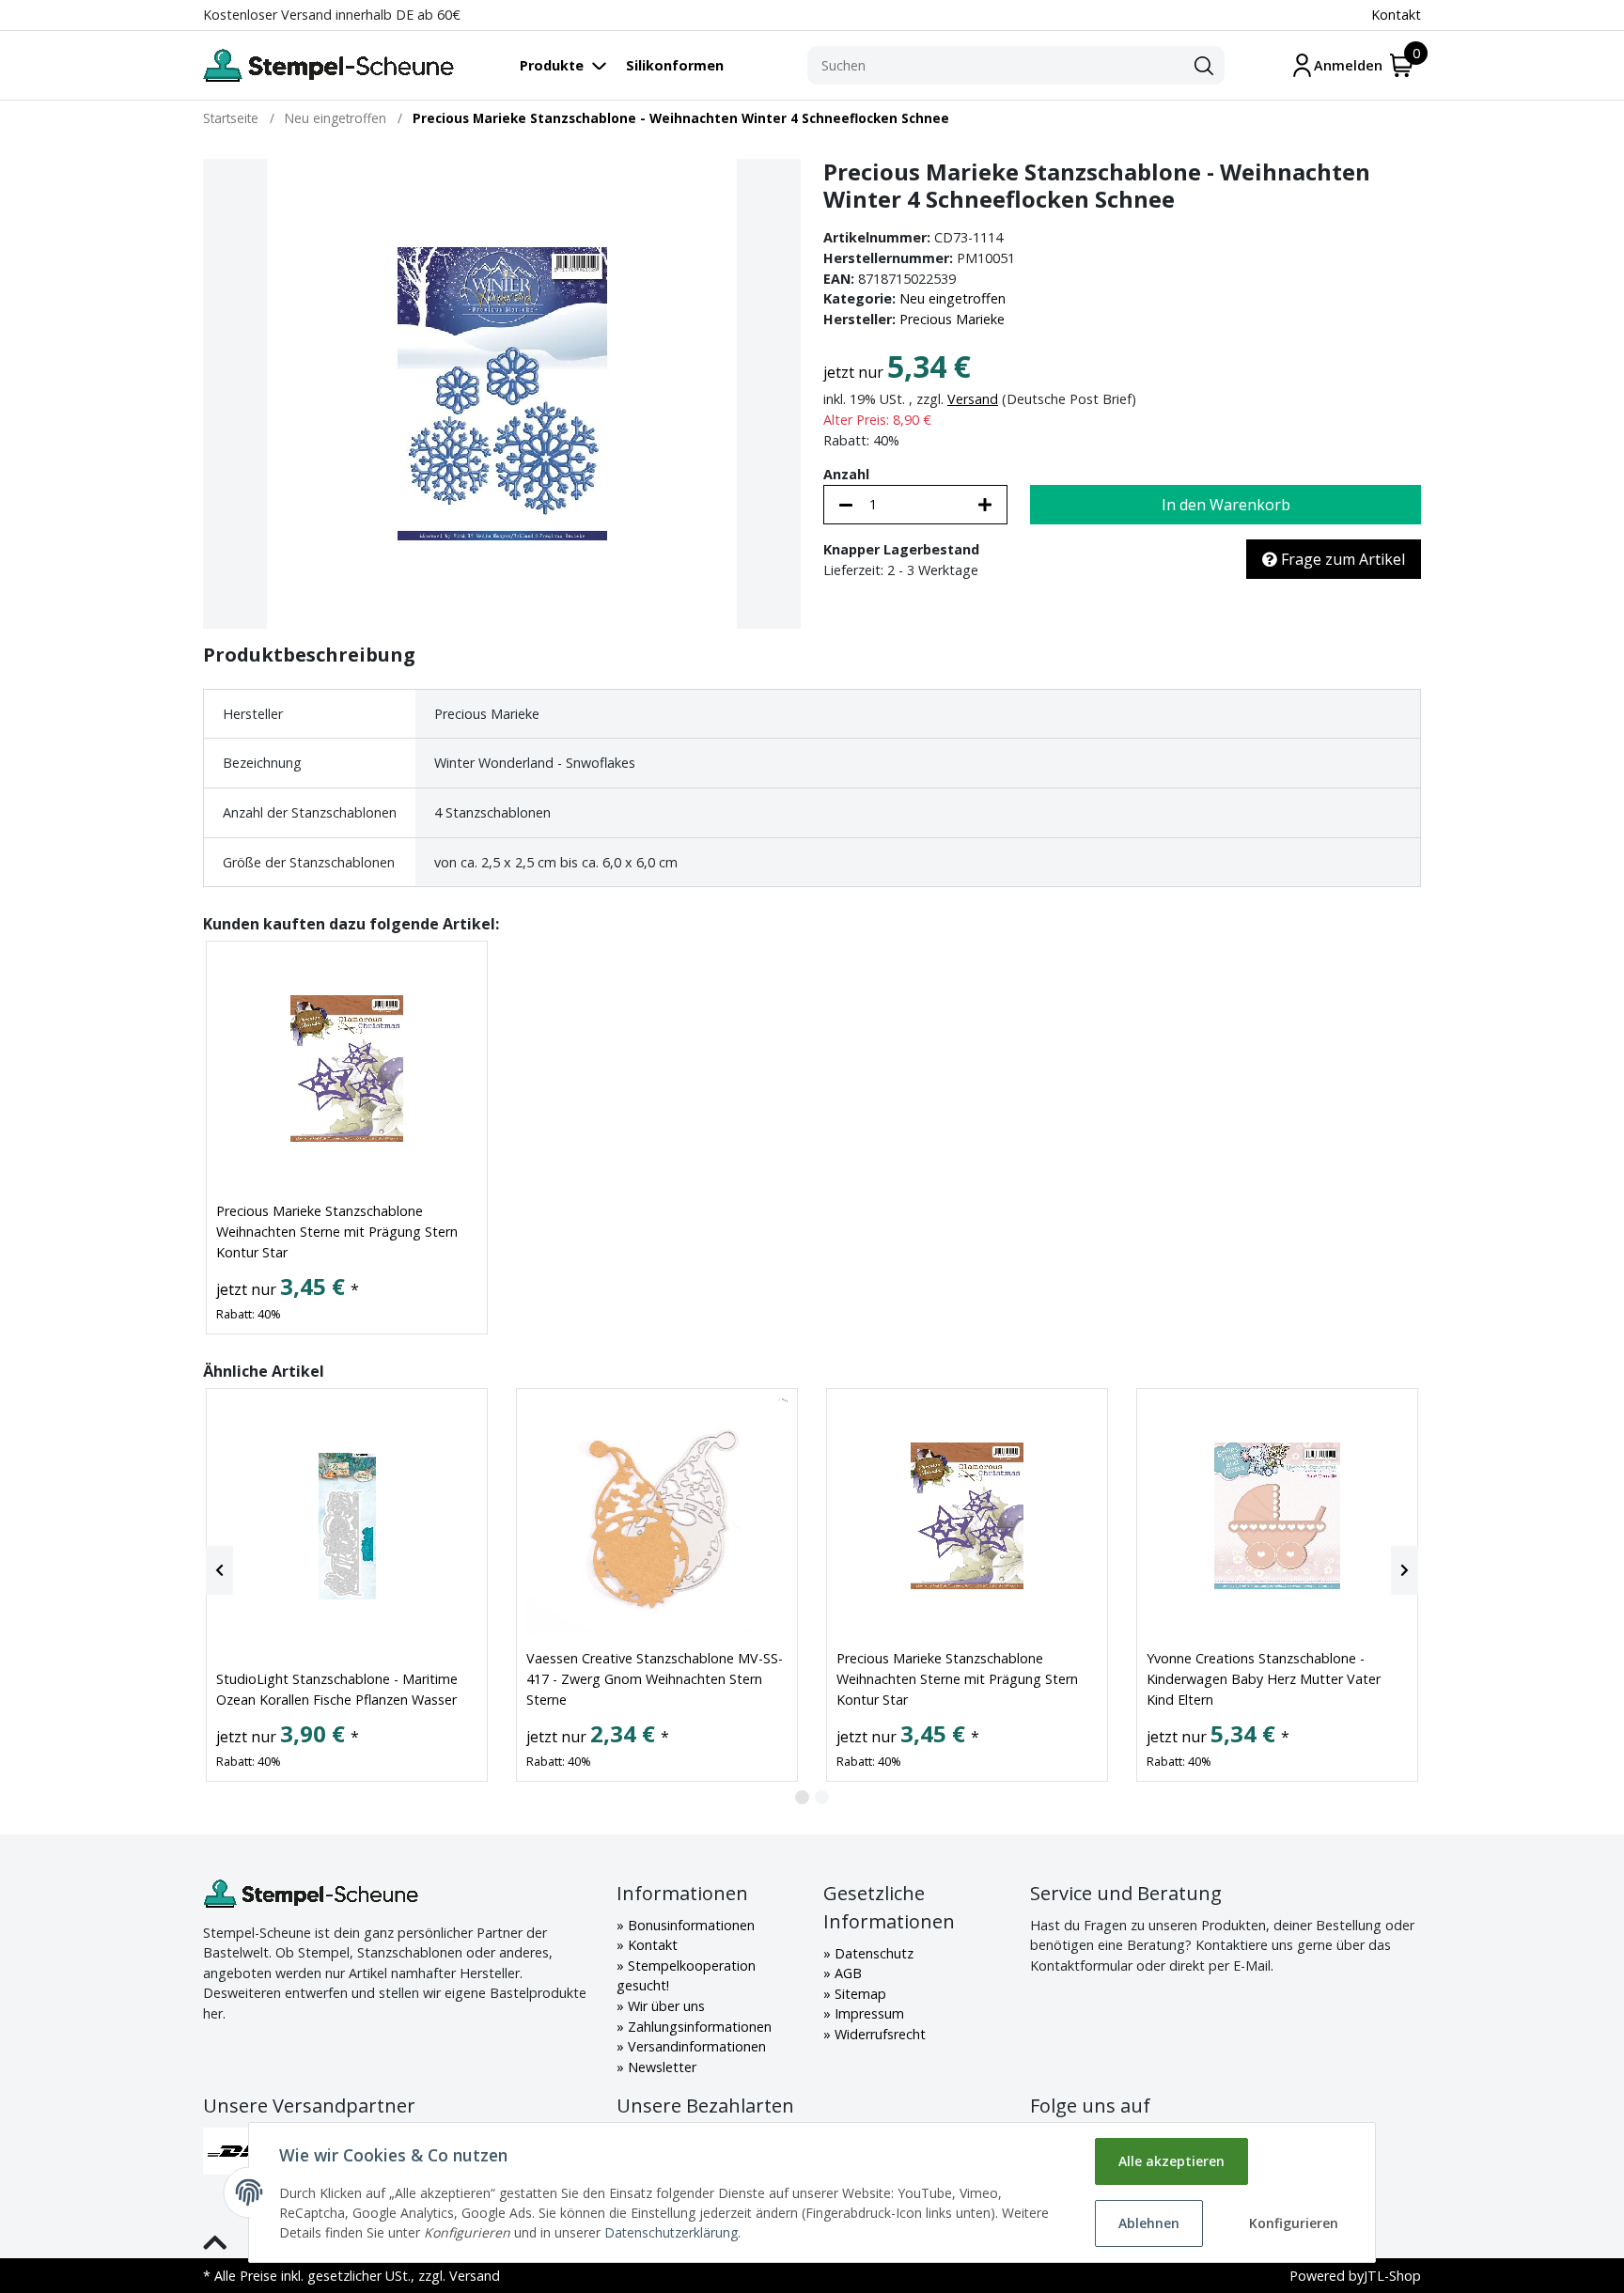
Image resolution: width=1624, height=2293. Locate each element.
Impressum (867, 2013)
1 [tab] (802, 1797)
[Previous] (219, 1570)
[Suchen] (1204, 66)
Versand (973, 399)
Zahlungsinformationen (698, 2027)
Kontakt (1396, 15)
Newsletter (660, 2067)
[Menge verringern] (846, 505)
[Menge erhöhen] (985, 505)
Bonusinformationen (689, 1925)
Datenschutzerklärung (671, 2232)
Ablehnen (1149, 2223)
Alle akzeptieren (1171, 2161)
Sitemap (859, 1994)
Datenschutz (872, 1953)
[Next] (1405, 1570)
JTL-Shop (1392, 2276)
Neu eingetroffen (953, 298)
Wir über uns (664, 2006)
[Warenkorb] (1402, 65)
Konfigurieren (1294, 2223)
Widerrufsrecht (878, 2034)
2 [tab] (822, 1797)
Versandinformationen (695, 2046)
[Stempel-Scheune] (328, 65)
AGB (846, 1973)
